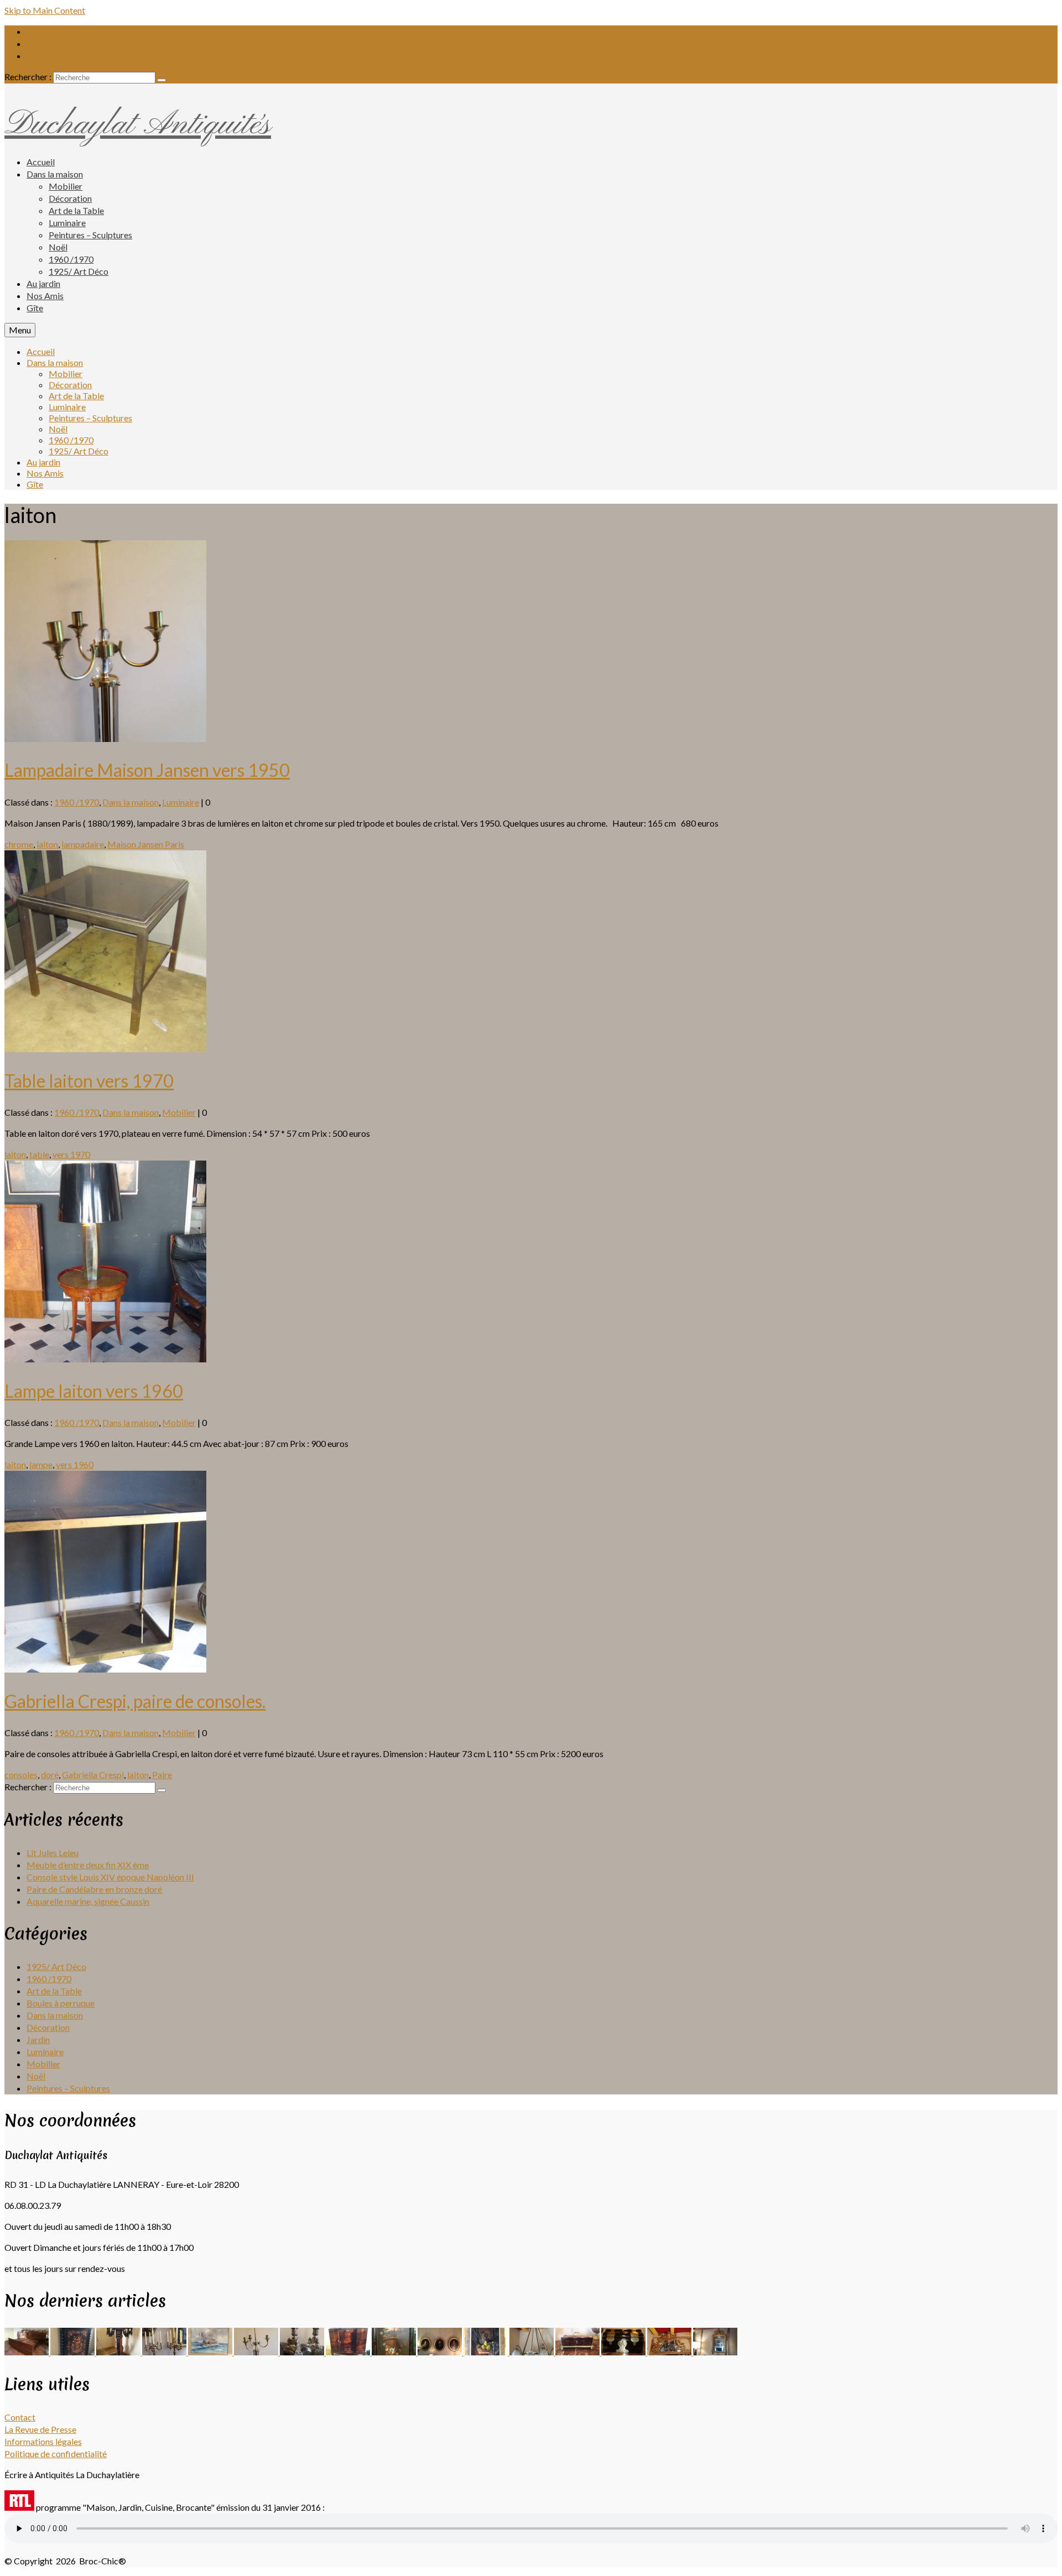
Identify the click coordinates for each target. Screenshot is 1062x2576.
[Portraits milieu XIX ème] (441, 2352)
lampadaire (83, 844)
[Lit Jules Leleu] (27, 2352)
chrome (19, 844)
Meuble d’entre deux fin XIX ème (88, 1865)
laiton (47, 844)
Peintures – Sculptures (68, 2088)
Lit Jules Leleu (53, 1853)
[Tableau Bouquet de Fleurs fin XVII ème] (395, 2352)
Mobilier (179, 1112)
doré (50, 1775)
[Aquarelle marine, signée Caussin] (211, 2352)
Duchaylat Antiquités (138, 125)
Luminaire (181, 802)
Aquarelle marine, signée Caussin (88, 1901)
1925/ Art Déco (56, 1966)
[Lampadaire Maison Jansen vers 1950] (105, 738)
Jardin (38, 2039)
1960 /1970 (77, 802)
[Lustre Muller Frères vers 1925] (532, 2352)
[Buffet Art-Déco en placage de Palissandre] (349, 2352)
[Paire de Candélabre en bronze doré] (165, 2352)
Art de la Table (54, 1991)
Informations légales (43, 2441)
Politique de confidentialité (56, 2454)
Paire (162, 1775)
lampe (41, 1464)
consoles (21, 1775)
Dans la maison (131, 802)
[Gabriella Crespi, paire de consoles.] (105, 1669)
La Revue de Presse (40, 2429)
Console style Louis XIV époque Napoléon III (110, 1877)
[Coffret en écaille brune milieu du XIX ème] (578, 2352)
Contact (20, 2417)
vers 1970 (71, 1154)
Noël (36, 2076)
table (39, 1154)
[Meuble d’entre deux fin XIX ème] (73, 2352)
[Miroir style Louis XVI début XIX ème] (715, 2352)
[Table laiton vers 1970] (105, 1049)
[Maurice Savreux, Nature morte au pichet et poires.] (486, 2352)
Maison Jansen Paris (146, 844)
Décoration (48, 2027)
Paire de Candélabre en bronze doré (94, 1889)
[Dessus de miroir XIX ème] (670, 2352)
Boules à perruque (61, 2003)
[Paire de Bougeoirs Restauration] (303, 2352)
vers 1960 (75, 1464)
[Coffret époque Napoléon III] (624, 2352)
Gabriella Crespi (93, 1775)
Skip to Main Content (45, 10)
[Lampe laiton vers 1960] (105, 1359)
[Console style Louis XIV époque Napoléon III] (119, 2352)
